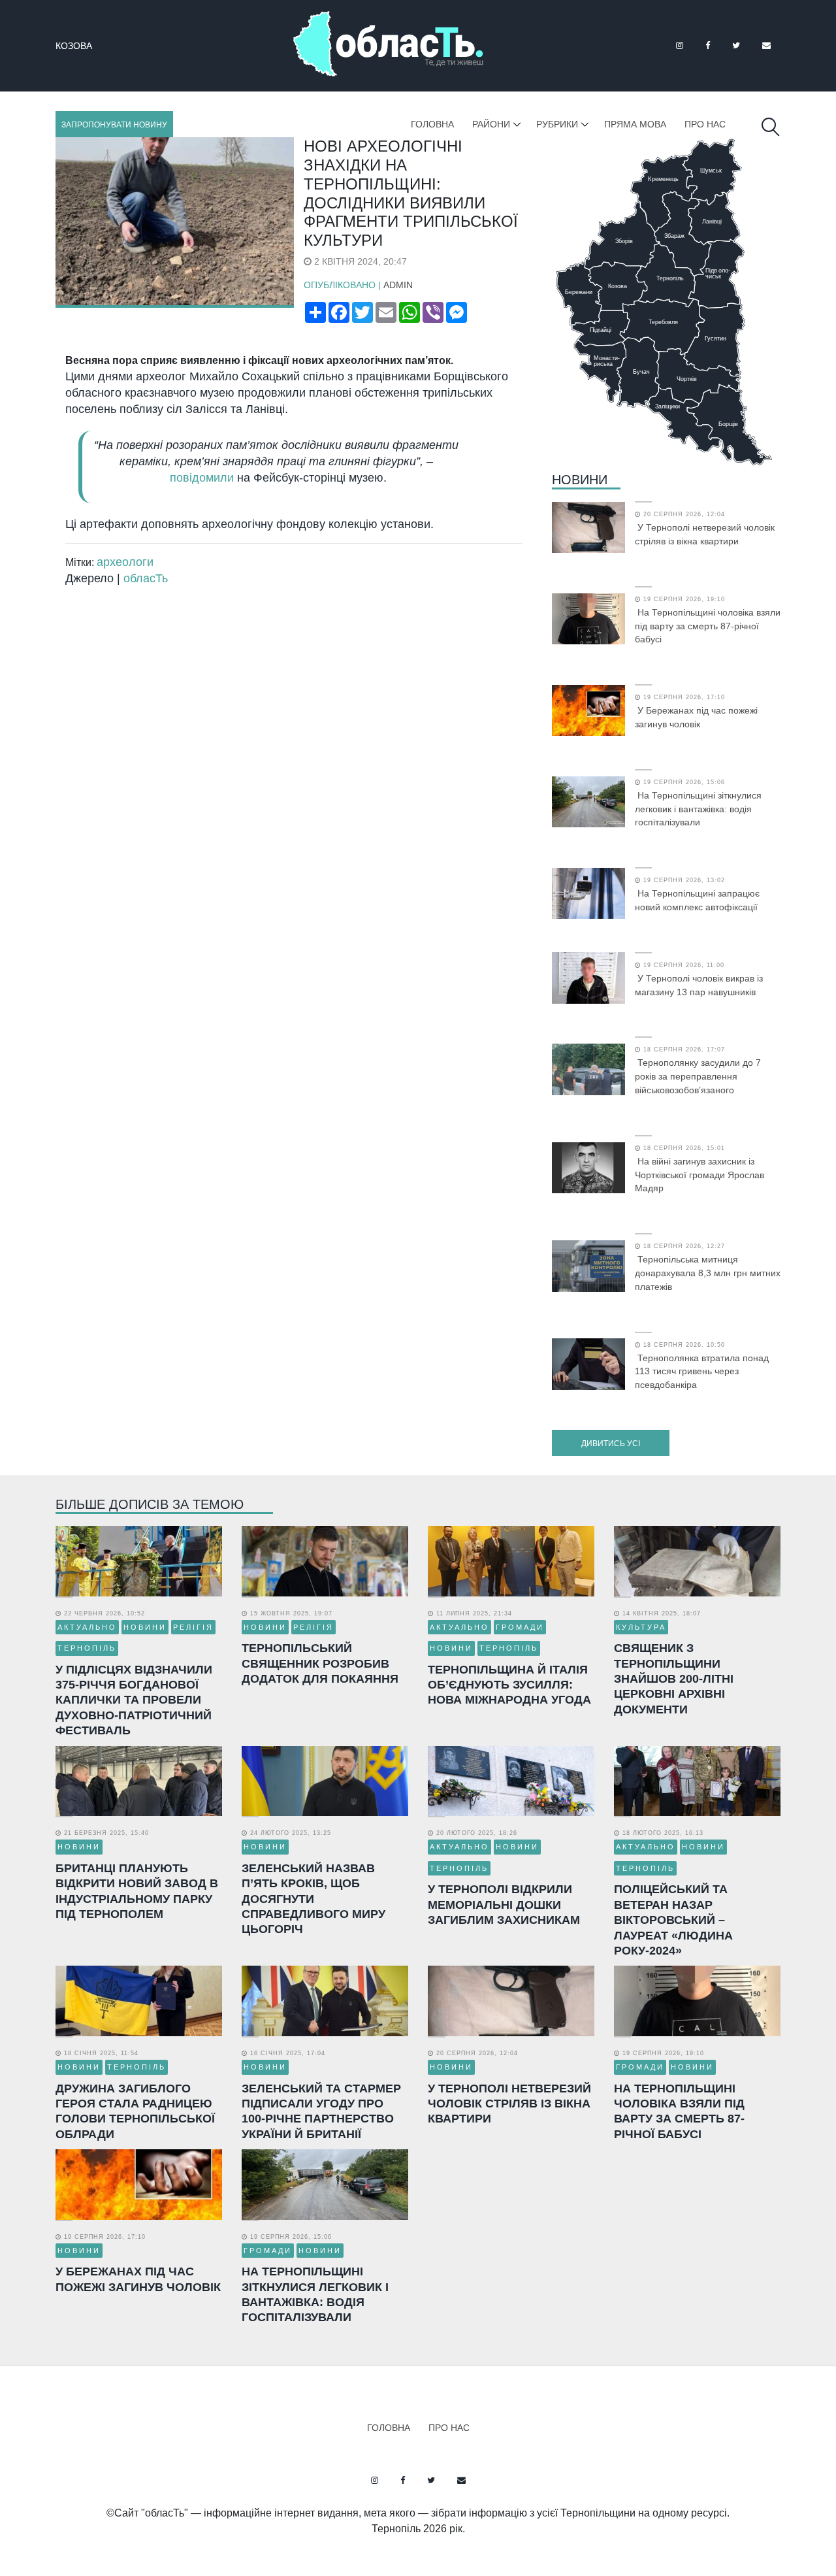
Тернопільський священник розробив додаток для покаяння (320, 1663)
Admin (398, 285)
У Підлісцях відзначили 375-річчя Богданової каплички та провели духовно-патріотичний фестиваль (134, 1700)
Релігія (193, 1627)
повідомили (202, 478)
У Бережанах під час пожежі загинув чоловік (696, 717)
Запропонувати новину (114, 125)
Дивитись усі (611, 1444)
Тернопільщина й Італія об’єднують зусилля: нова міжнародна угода (509, 1685)
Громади (520, 1627)
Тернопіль (87, 1648)
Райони (491, 124)
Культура (641, 1627)
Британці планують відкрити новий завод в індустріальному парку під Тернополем (137, 1891)
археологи (125, 562)
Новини (580, 480)
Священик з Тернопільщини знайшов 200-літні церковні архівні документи (674, 1679)
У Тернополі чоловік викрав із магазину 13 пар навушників (699, 985)
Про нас (705, 124)
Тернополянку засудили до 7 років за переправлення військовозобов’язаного (698, 1076)
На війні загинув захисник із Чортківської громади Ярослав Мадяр (699, 1175)
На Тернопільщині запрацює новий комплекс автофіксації (697, 900)
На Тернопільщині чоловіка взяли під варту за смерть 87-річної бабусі (708, 626)
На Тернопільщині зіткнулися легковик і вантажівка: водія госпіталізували (698, 809)
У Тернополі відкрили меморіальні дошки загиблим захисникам (504, 1905)
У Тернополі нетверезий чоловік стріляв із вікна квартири (705, 534)
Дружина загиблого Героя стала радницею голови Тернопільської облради (135, 2111)
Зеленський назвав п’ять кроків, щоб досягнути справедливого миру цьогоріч (313, 1899)
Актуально (87, 1627)
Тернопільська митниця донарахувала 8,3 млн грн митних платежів (708, 1273)
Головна (432, 124)
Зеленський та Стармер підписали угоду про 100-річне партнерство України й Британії (321, 2111)
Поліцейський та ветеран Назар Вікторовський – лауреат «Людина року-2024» (673, 1920)
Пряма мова (635, 124)
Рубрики (557, 124)
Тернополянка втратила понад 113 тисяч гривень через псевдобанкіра (702, 1372)
